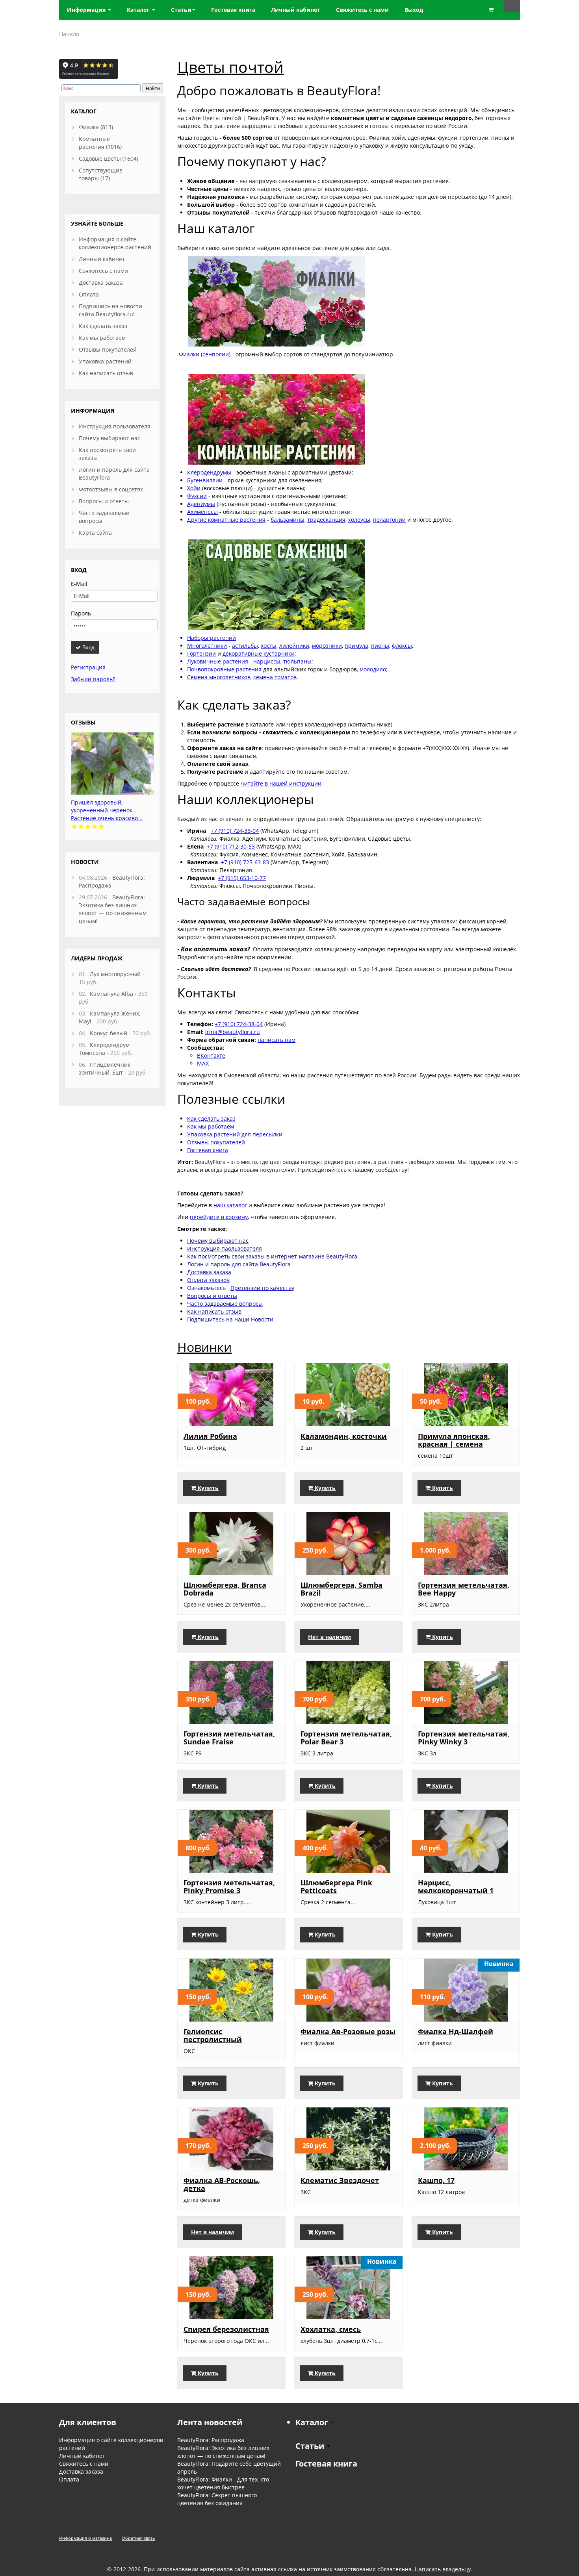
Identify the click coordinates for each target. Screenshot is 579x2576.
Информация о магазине (85, 2538)
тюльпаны (297, 661)
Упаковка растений (105, 361)
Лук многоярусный (115, 974)
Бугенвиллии (205, 480)
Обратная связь (138, 2538)
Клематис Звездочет (340, 2180)
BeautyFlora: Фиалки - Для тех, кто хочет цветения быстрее (223, 2483)
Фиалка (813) (96, 127)
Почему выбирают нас (109, 438)
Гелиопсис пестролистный (213, 2035)
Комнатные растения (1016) (100, 143)
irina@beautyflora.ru (233, 1032)
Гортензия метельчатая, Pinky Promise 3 (229, 1887)
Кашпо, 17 (436, 2180)
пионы (380, 646)
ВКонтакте (211, 1055)
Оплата (89, 294)
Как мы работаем (211, 1126)
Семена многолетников (219, 677)
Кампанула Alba (111, 994)
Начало (69, 34)
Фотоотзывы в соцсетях (111, 489)
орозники (329, 646)
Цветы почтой (230, 67)
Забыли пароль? (93, 679)
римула (358, 646)
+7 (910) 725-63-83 (245, 862)
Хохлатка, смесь (331, 2329)
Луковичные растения (218, 661)
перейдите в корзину (219, 1217)
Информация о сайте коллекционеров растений (115, 243)
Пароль (81, 613)
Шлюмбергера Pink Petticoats (336, 1887)
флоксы (402, 646)
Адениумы (201, 504)
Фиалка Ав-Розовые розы (348, 2031)
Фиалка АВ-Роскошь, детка (222, 2184)
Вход (88, 647)
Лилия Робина (210, 1436)
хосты (269, 646)
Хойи (194, 488)
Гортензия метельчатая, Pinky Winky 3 (464, 1738)
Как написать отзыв (106, 373)
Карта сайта (95, 533)
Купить (207, 1488)
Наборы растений (212, 638)
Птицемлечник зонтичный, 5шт (105, 1068)
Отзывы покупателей (216, 1142)
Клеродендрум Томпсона (104, 1049)
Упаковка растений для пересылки (235, 1134)
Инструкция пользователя (115, 426)
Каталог (139, 10)
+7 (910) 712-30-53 (231, 846)
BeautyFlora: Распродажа (211, 2440)
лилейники (294, 646)
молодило (373, 669)
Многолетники (207, 646)
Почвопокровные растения (224, 669)
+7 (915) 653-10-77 (242, 878)
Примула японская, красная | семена (454, 1440)
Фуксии (197, 496)
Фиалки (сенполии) (205, 354)
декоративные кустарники (259, 653)
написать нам (277, 1040)
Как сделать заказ (211, 1118)
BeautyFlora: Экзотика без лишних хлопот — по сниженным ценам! (113, 909)
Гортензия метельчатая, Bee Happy (464, 1589)
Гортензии (201, 653)
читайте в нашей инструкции (281, 783)
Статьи (181, 10)
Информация (87, 10)
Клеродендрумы (209, 472)
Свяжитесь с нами (103, 271)
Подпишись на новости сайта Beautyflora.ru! (110, 310)
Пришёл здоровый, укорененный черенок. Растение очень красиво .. (107, 810)
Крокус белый (109, 1033)
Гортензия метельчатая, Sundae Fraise (229, 1738)
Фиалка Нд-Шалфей (456, 2031)
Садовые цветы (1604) (109, 158)
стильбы (247, 646)
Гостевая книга (208, 1150)
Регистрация (88, 667)
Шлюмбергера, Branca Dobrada (225, 1589)
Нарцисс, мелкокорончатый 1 (456, 1887)
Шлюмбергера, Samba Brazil (341, 1589)
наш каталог (230, 1205)
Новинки (204, 1347)
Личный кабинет (102, 259)
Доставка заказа (101, 283)
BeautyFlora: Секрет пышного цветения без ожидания (217, 2499)
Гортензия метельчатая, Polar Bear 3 (346, 1738)
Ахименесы (202, 512)
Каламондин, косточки (344, 1436)
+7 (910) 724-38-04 (235, 831)
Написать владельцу (443, 2569)
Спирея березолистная (226, 2329)
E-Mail (79, 584)
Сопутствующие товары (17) (101, 174)
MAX (203, 1063)
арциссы (269, 661)
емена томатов (276, 677)
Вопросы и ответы (104, 501)
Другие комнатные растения (226, 520)
